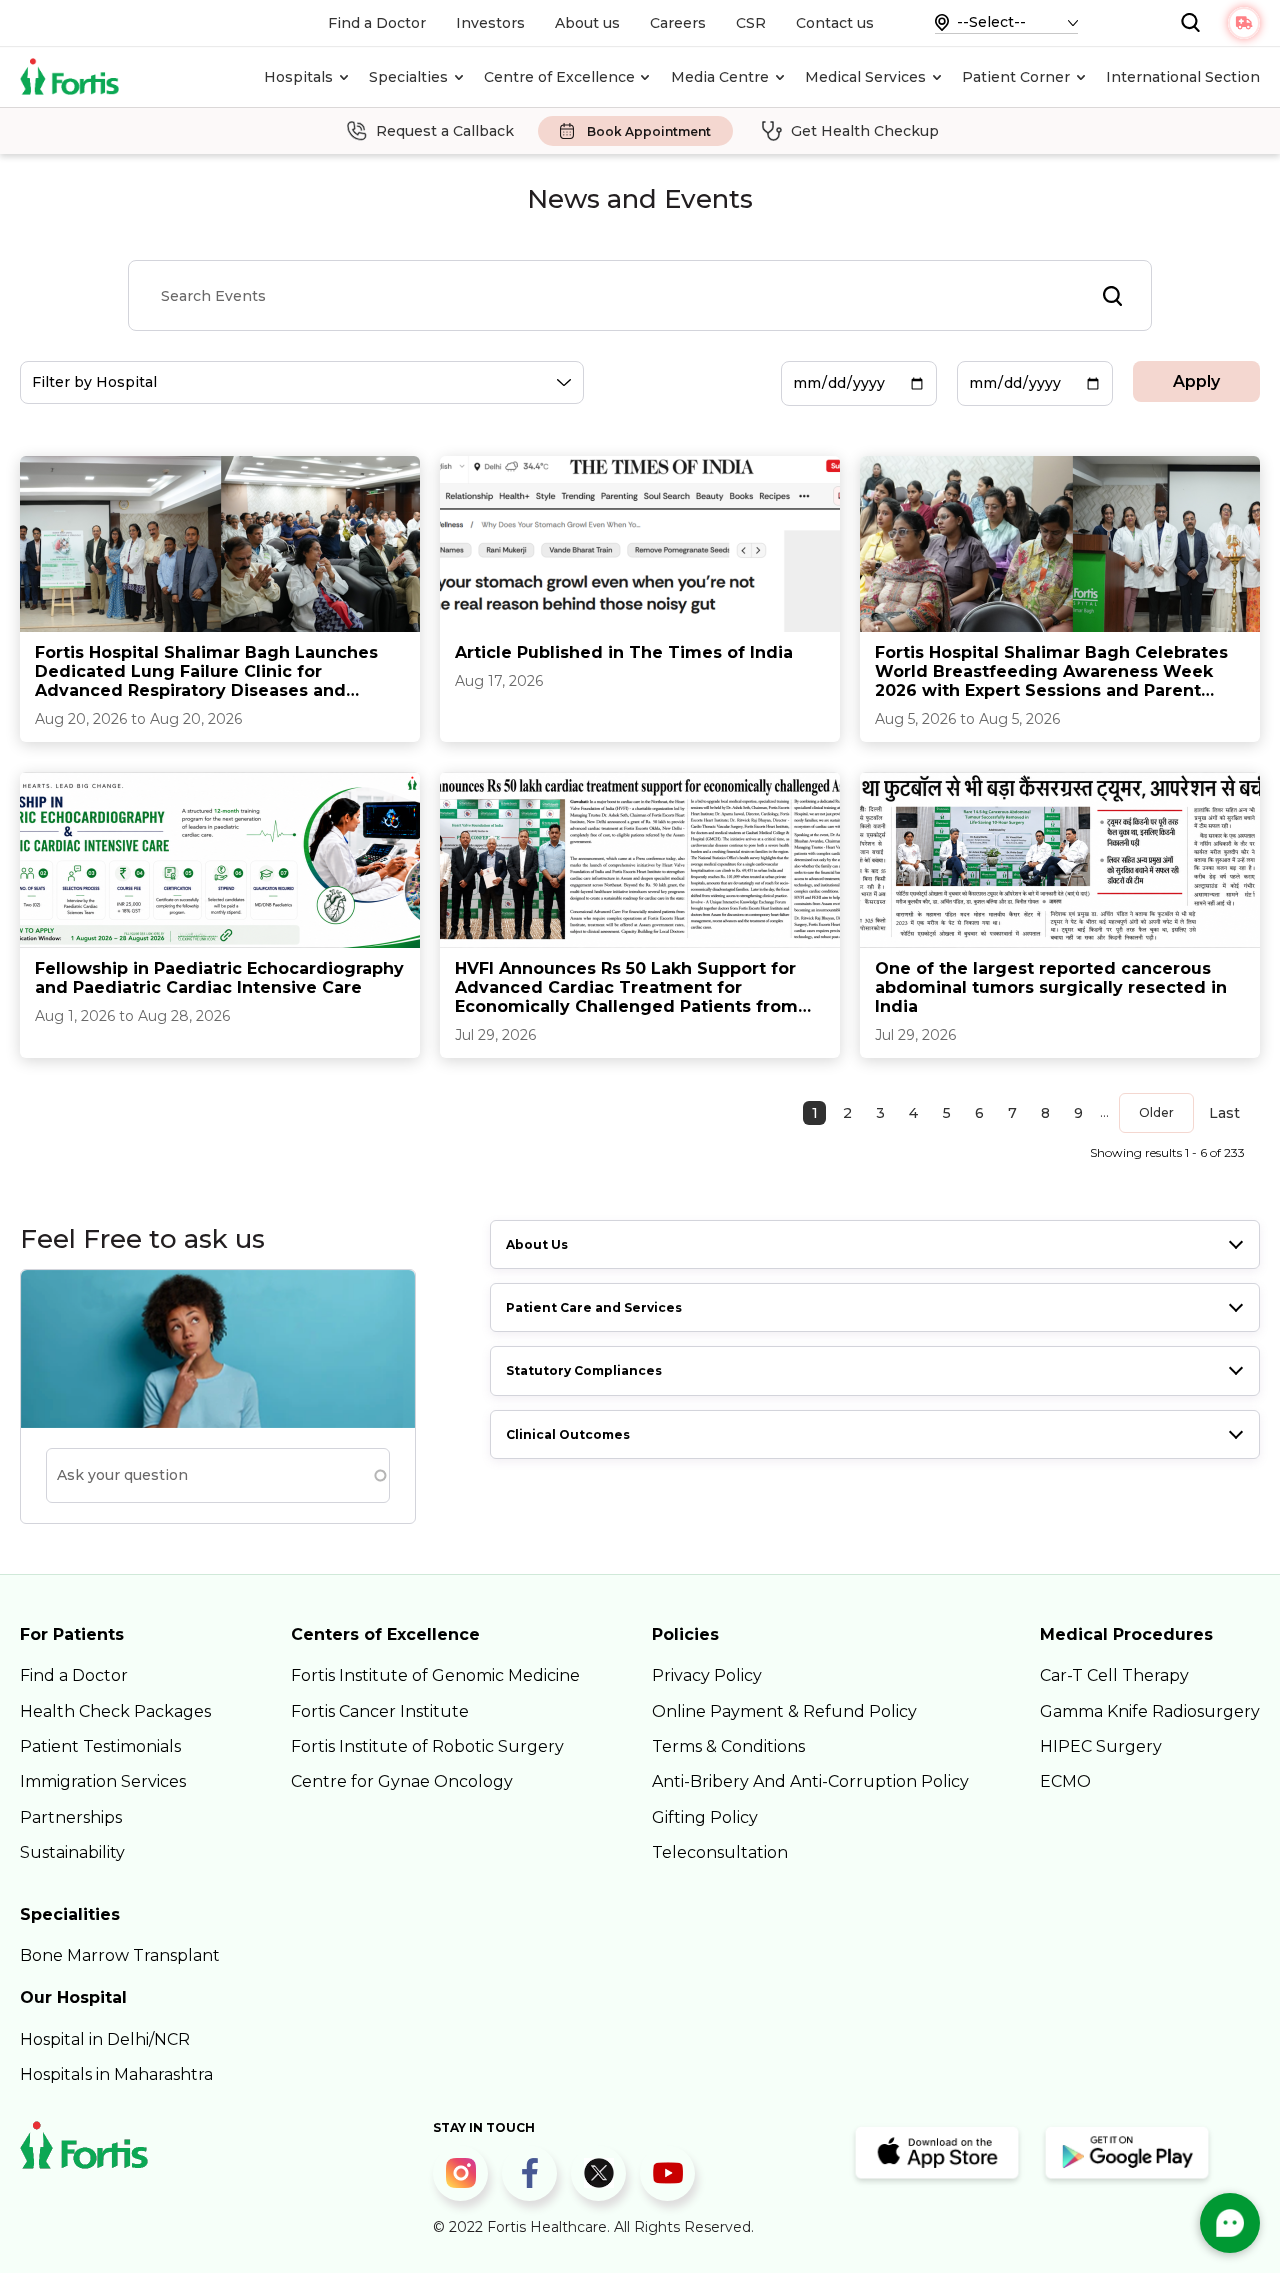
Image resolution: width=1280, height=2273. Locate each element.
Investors (490, 23)
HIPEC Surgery (1101, 1746)
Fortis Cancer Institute (380, 1711)
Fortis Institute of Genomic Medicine (435, 1675)
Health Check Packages (115, 1711)
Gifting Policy (705, 1817)
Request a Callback (445, 131)
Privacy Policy (707, 1675)
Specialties (408, 77)
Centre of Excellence (559, 77)
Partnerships (71, 1817)
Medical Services (865, 77)
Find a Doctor (377, 23)
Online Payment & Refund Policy (784, 1711)
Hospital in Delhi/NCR (105, 2039)
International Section (1183, 77)
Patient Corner (1016, 77)
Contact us (835, 23)
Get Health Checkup (865, 131)
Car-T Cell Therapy (1114, 1675)
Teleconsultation (720, 1852)
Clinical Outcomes (568, 1434)
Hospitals (298, 77)
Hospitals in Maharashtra (116, 2074)
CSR (751, 23)
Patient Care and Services (594, 1307)
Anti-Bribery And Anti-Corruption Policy (810, 1781)
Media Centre (720, 77)
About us (587, 23)
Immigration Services (103, 1781)
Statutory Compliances (584, 1370)
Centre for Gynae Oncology (402, 1781)
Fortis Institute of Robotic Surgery (427, 1746)
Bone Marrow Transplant (120, 1955)
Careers (678, 23)
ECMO (1065, 1781)
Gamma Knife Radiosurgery (1150, 1711)
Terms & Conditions (728, 1746)
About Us (537, 1244)
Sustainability (72, 1852)
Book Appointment (649, 131)
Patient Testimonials (100, 1746)
